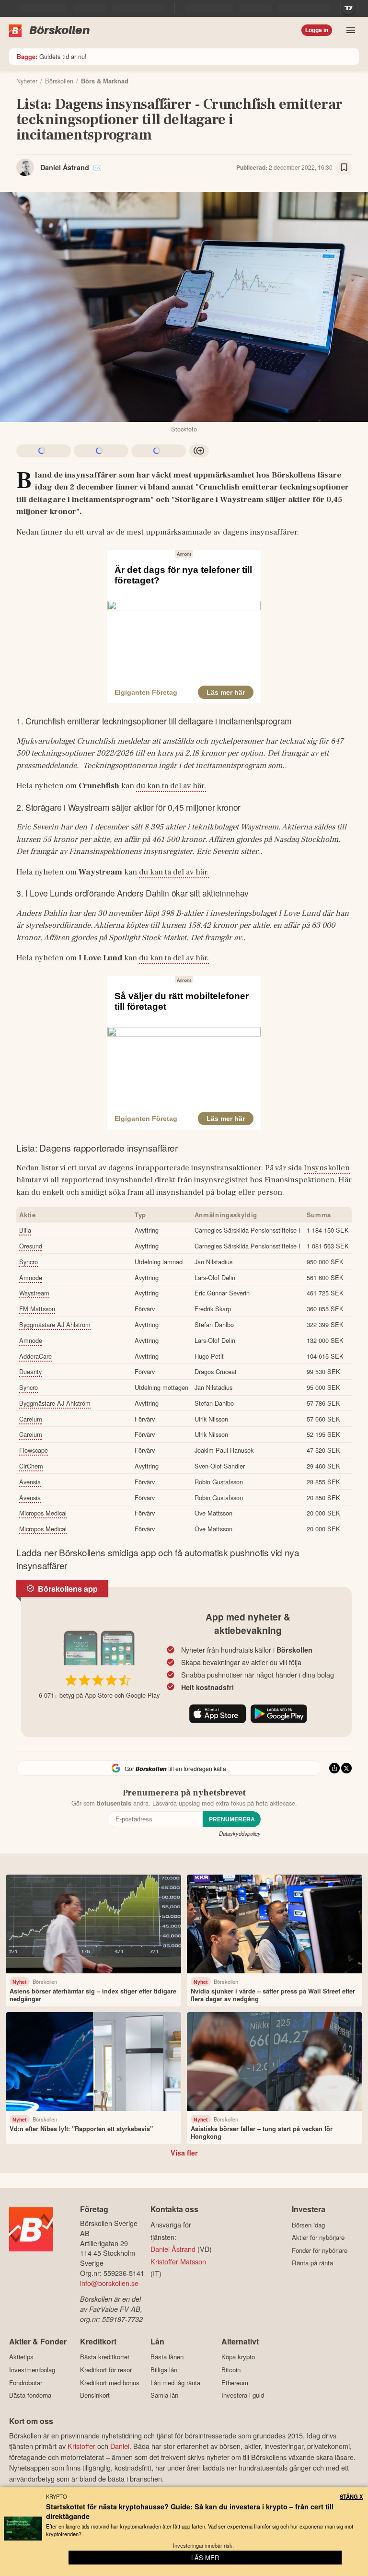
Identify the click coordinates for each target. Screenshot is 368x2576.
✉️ (97, 167)
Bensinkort (95, 2395)
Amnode (31, 1277)
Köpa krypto (238, 2357)
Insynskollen (327, 1168)
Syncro (29, 1262)
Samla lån (164, 2395)
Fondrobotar (26, 2383)
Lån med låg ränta (175, 2383)
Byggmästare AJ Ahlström (55, 1324)
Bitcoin (231, 2370)
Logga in (317, 30)
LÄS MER (205, 2558)
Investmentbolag (32, 2370)
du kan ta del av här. (171, 786)
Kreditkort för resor (106, 2370)
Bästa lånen (167, 2357)
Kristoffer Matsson (178, 2261)
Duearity (30, 1371)
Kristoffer (81, 2446)
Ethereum (235, 2383)
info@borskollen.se (109, 2283)
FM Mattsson (37, 1309)
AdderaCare (35, 1356)
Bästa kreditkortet (105, 2357)
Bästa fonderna (30, 2395)
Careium (31, 1419)
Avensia (30, 1482)
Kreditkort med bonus (110, 2383)
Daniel (120, 2446)
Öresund (31, 1246)
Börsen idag (308, 2225)
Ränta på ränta (312, 2263)
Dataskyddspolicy (240, 1833)
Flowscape (34, 1450)
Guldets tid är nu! (52, 56)
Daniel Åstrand (65, 167)
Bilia (25, 1230)
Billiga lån (164, 2370)
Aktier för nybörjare (318, 2238)
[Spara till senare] (344, 167)
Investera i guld (243, 2395)
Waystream (34, 1293)
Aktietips (21, 2357)
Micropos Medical (43, 1513)
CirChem (31, 1466)
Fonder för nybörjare (320, 2250)
